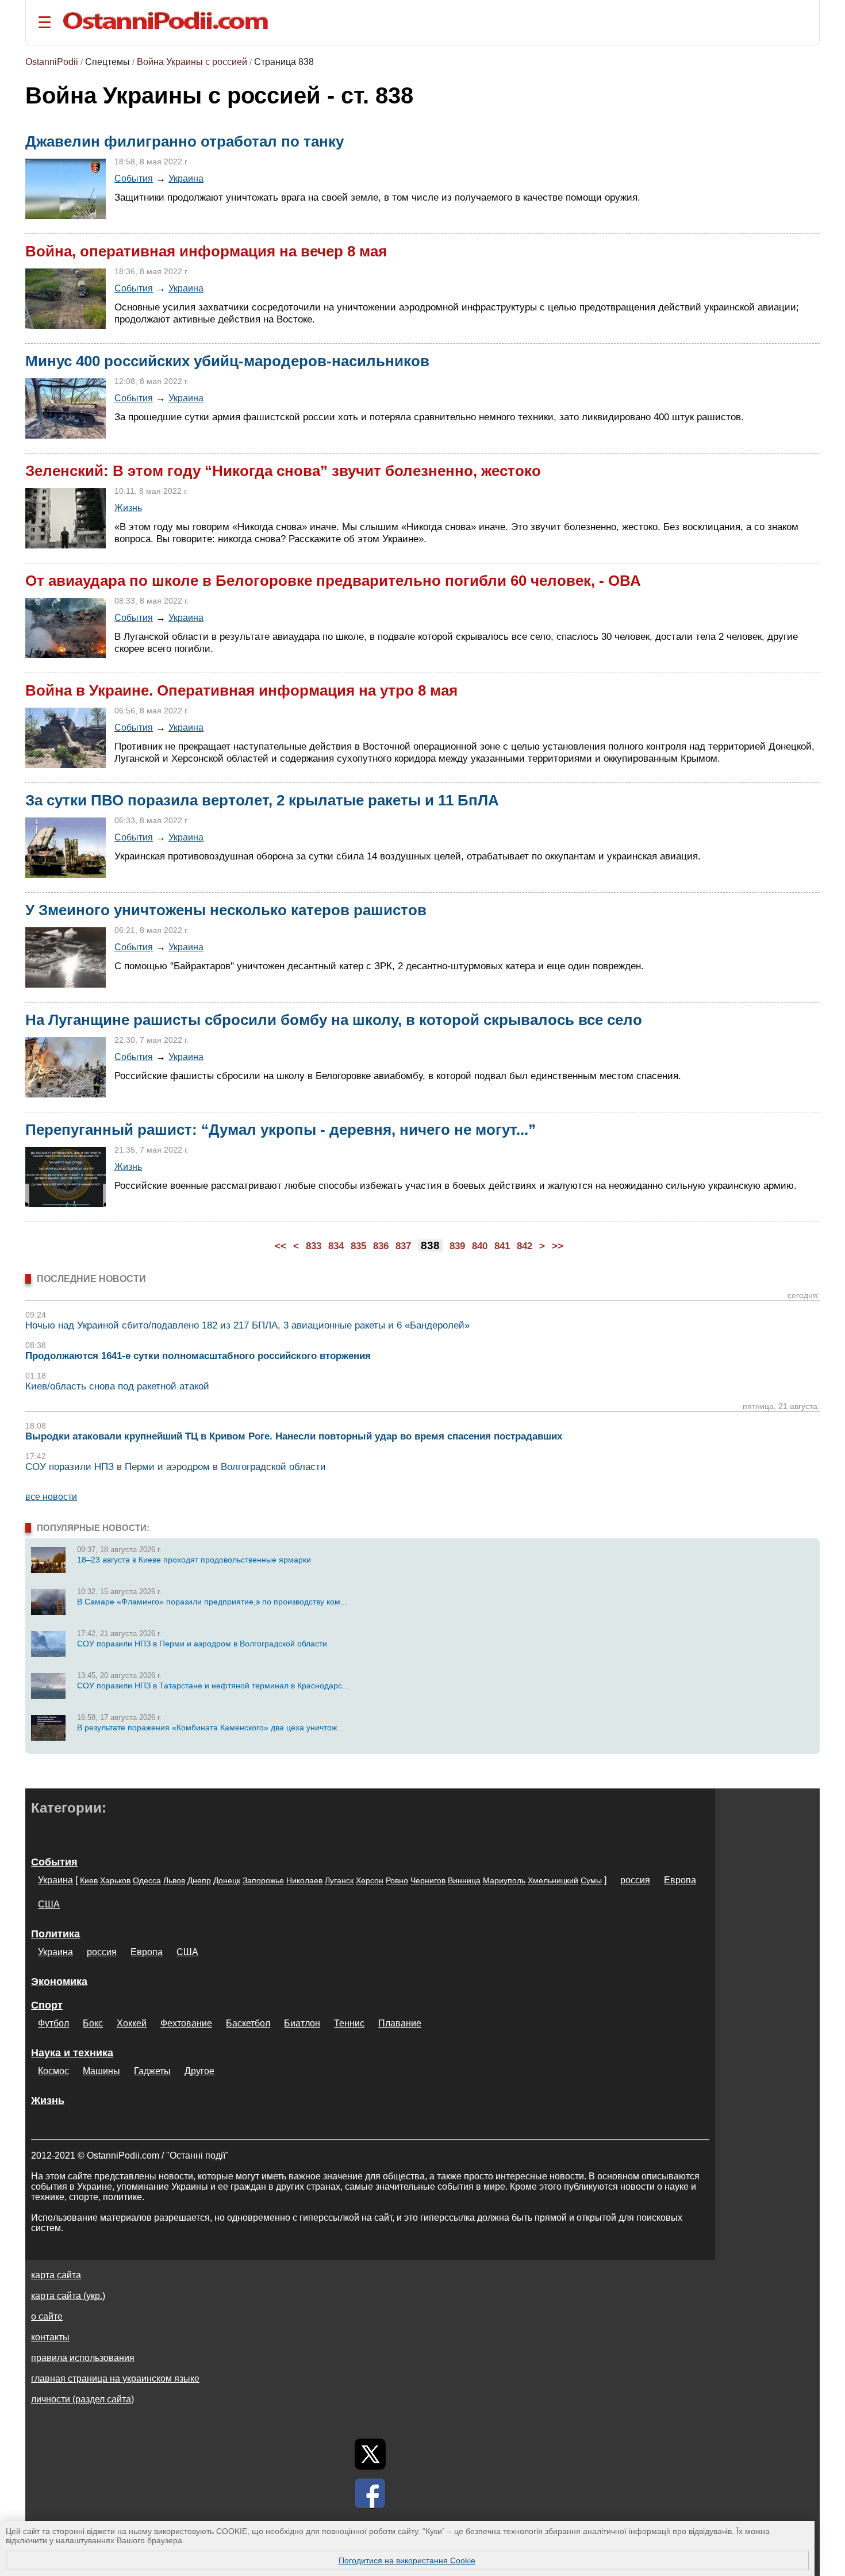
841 (502, 1246)
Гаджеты (152, 2071)
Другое (199, 2071)
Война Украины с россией (192, 62)
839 (457, 1246)
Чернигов (428, 1880)
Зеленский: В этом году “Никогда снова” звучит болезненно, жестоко (283, 471)
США (49, 1904)
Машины (101, 2071)
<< (281, 1246)
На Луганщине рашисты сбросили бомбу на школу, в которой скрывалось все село (334, 1020)
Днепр (199, 1880)
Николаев (304, 1880)
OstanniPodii (52, 62)
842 (525, 1246)
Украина (186, 178)
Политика (55, 1934)
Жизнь (128, 508)
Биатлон (302, 2023)
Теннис (349, 2023)
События (134, 178)
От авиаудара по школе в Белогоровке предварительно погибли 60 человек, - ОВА (333, 581)
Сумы (591, 1880)
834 (336, 1246)
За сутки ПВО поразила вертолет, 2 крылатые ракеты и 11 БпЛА (262, 800)
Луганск (339, 1880)
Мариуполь (504, 1880)
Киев (89, 1880)
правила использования (83, 2358)
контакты (50, 2337)
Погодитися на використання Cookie (407, 2560)
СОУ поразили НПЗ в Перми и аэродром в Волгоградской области (176, 1467)
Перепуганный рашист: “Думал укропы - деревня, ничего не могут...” (281, 1130)
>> (558, 1246)
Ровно (397, 1880)
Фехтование (186, 2023)
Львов (174, 1880)
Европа (680, 1880)
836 (381, 1246)
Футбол (53, 2023)
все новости (51, 1497)
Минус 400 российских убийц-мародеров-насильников (227, 361)
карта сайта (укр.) (68, 2296)
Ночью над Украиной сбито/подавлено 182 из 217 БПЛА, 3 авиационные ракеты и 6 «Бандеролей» (247, 1325)
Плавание (400, 2023)
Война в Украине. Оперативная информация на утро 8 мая (241, 690)
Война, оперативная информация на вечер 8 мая (206, 251)
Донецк (227, 1880)
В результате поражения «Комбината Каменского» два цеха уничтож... (210, 1727)
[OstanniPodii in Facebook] (370, 2493)
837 (403, 1246)
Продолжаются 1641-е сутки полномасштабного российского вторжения (198, 1356)
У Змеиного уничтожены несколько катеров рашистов (226, 910)
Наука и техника (72, 2053)
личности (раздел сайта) (82, 2399)
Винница (464, 1880)
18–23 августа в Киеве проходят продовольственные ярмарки (194, 1560)
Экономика (59, 1982)
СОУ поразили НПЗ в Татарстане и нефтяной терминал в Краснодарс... (213, 1686)
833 (314, 1246)
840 (480, 1246)
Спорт (47, 2005)
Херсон (370, 1880)
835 (358, 1246)
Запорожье (263, 1880)
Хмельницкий (553, 1880)
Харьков (115, 1880)
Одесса (147, 1880)
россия (635, 1880)
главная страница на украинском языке (115, 2379)
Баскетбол (248, 2023)
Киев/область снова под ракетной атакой (117, 1386)
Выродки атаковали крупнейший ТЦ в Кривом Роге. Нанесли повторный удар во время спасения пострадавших (294, 1436)
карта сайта (56, 2275)
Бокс (93, 2023)
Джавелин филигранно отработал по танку (185, 141)
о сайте (47, 2316)
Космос (53, 2071)
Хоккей (132, 2023)
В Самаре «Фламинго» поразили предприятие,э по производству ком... (212, 1602)
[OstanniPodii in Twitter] (370, 2454)
